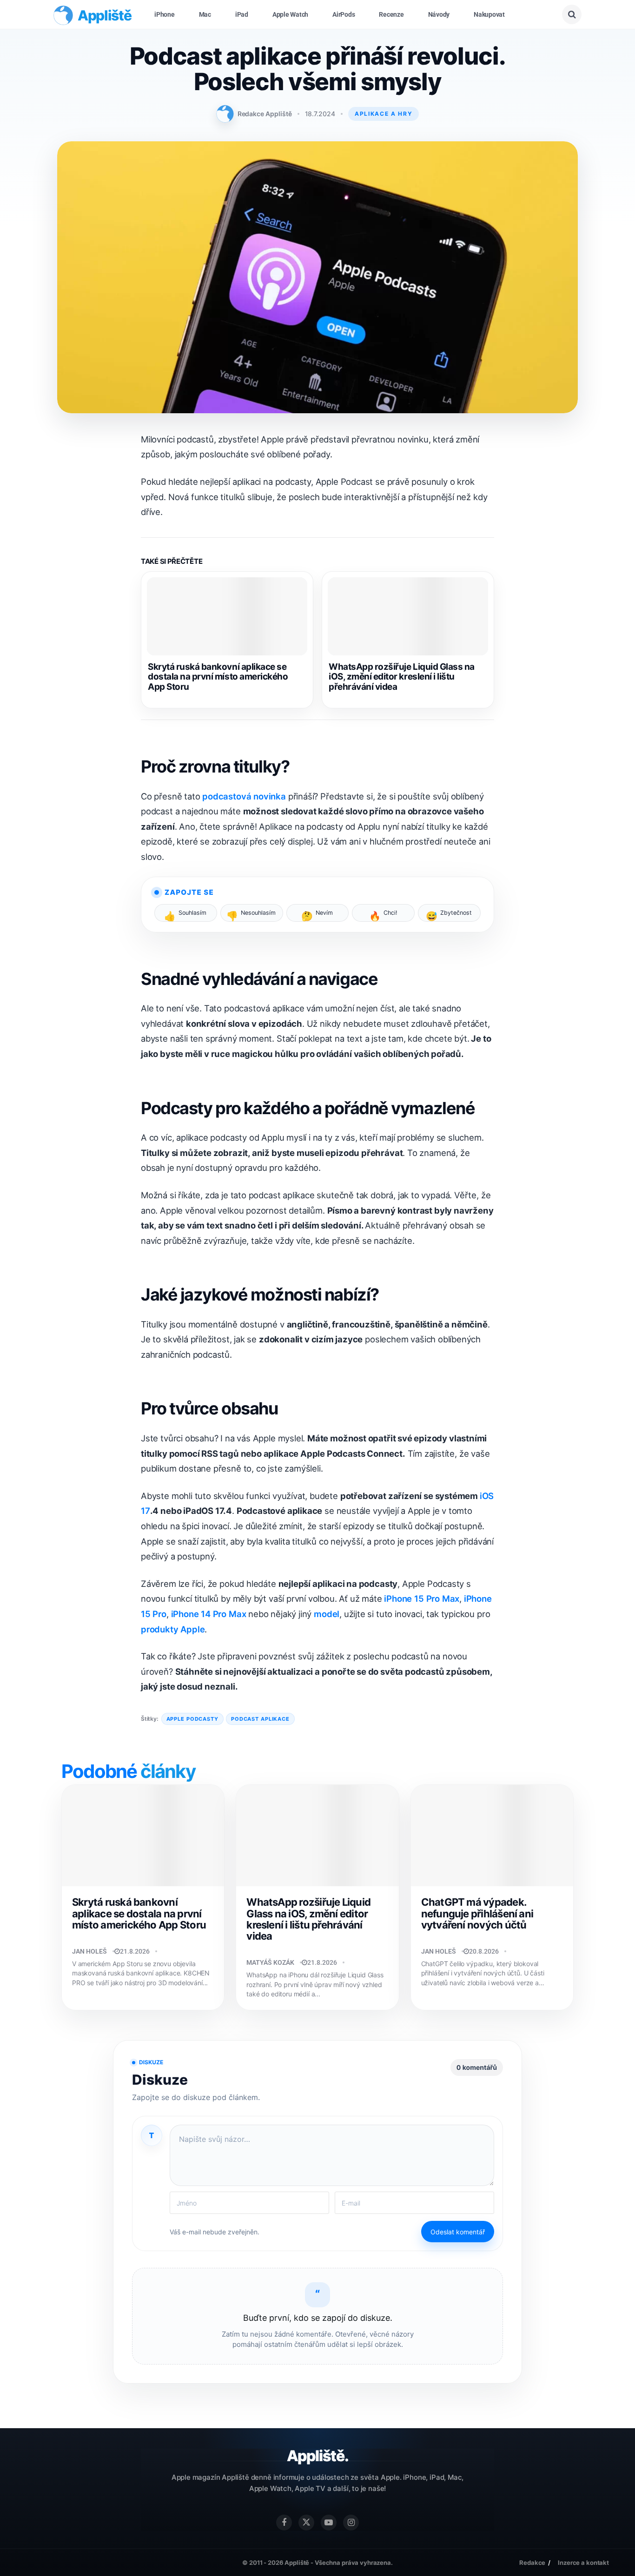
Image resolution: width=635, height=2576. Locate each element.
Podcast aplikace (260, 1719)
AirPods (344, 14)
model (327, 1614)
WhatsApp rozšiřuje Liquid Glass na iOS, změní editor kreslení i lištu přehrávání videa (402, 677)
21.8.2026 (135, 1951)
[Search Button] (572, 14)
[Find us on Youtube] (329, 2523)
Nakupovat (489, 14)
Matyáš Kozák (270, 1962)
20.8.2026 (484, 1951)
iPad (242, 14)
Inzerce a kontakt (583, 2563)
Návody (439, 14)
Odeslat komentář (458, 2232)
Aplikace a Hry (384, 114)
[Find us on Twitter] (306, 2523)
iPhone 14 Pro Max (209, 1614)
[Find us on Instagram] (351, 2523)
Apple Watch (290, 14)
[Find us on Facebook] (284, 2523)
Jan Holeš (89, 1951)
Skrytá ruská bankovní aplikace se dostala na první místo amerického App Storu (218, 677)
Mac (205, 14)
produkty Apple (173, 1629)
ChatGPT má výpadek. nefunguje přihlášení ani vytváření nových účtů (477, 1913)
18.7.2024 (320, 114)
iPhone (165, 14)
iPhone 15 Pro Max (422, 1598)
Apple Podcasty (192, 1719)
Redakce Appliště (265, 114)
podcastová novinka (243, 796)
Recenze (391, 14)
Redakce (532, 2563)
